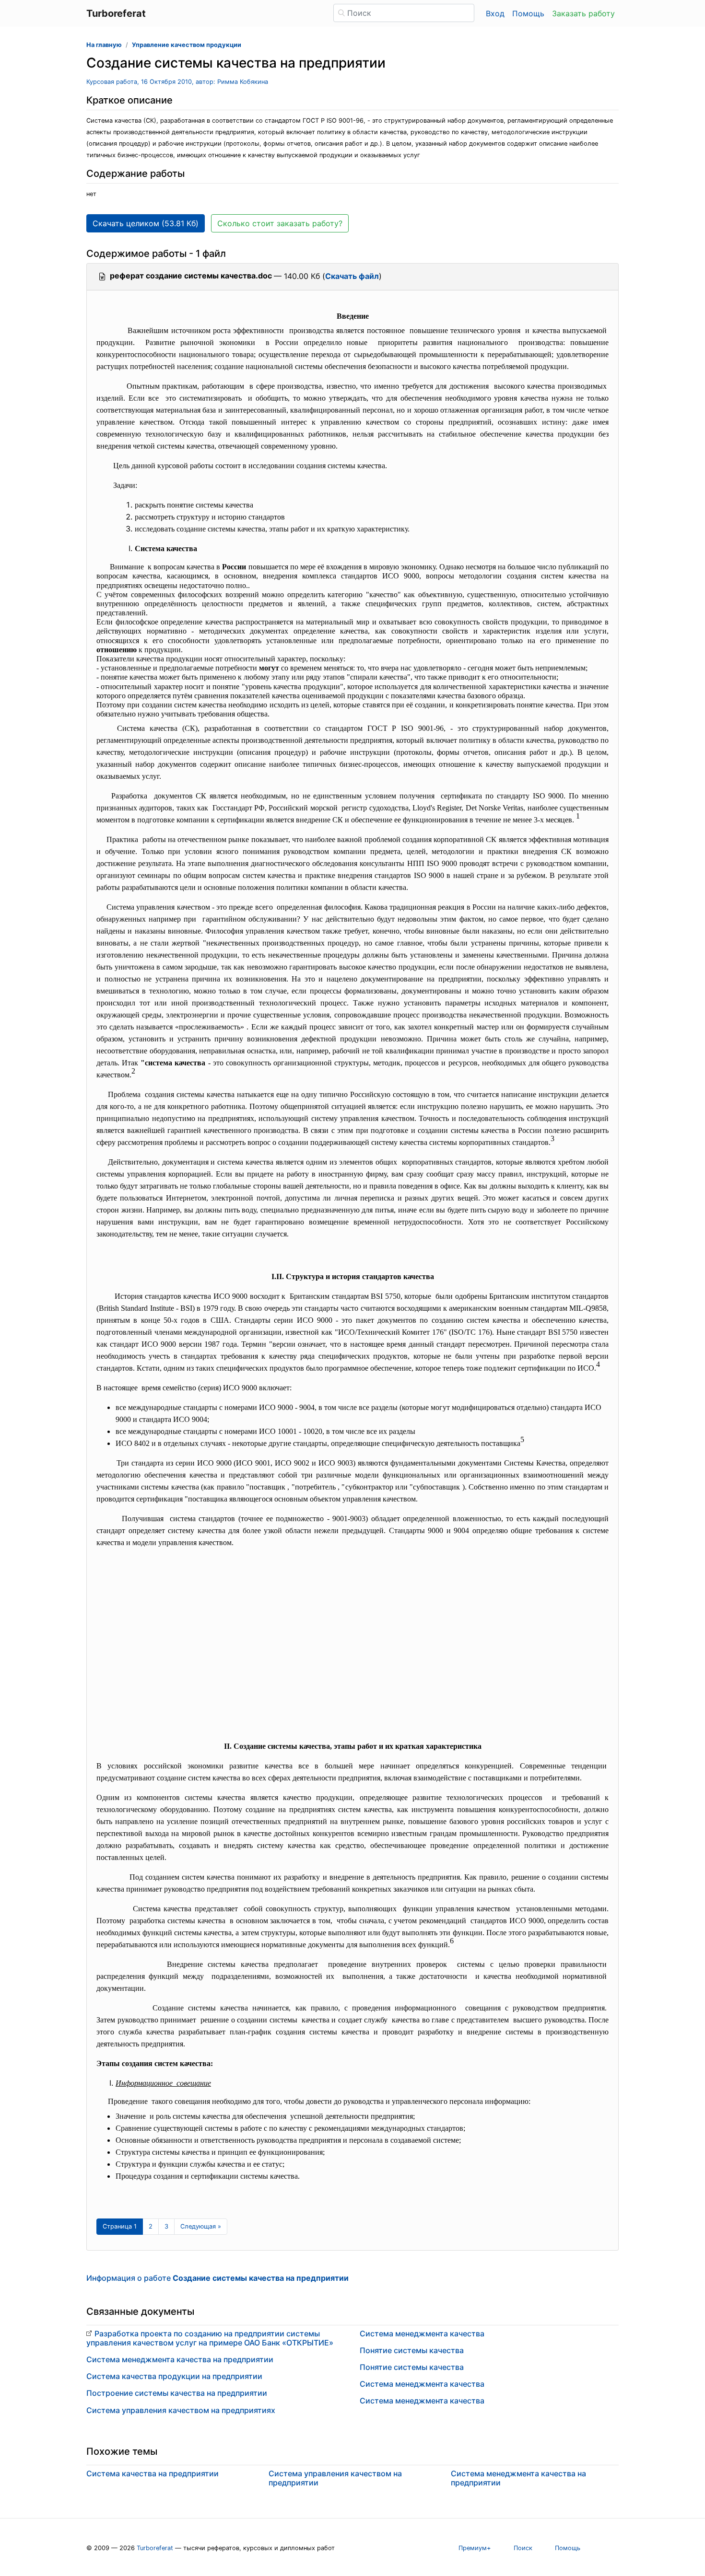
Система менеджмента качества (422, 2333)
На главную (104, 45)
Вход (495, 13)
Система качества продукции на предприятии (174, 2376)
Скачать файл (352, 276)
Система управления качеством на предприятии (335, 2478)
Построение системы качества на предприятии (177, 2393)
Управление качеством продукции (187, 45)
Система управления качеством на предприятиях (181, 2410)
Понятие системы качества (412, 2350)
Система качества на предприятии (153, 2473)
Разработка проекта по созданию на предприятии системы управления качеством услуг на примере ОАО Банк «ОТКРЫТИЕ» (210, 2338)
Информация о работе (217, 2278)
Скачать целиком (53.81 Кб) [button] (146, 223)
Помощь (528, 13)
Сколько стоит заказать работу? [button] (280, 223)
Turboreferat (155, 2548)
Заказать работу (583, 13)
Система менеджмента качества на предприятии (180, 2359)
